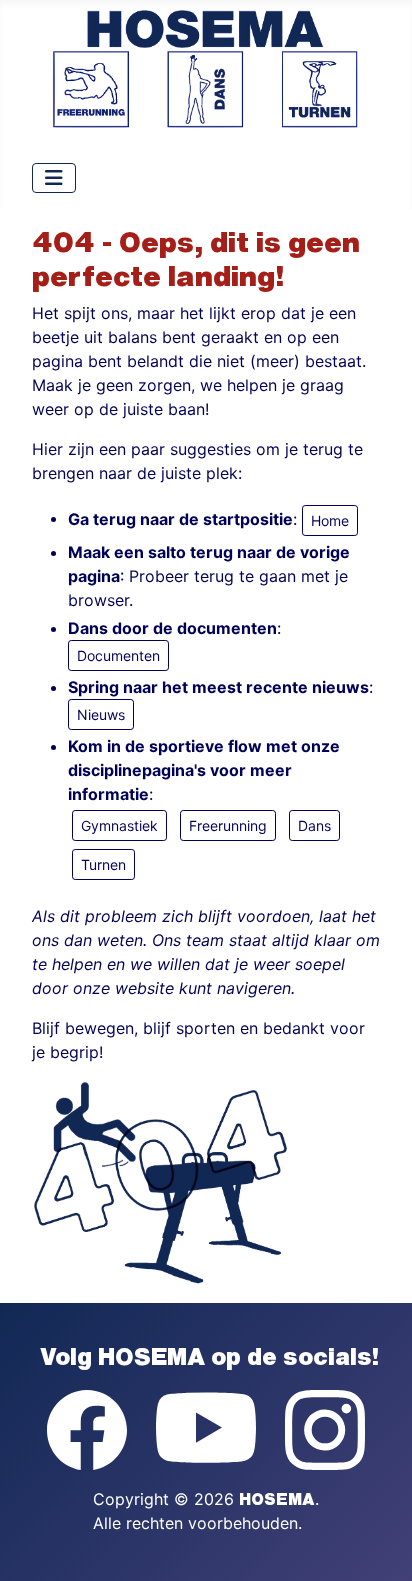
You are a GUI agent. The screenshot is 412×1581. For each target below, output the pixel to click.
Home (330, 520)
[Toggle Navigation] (54, 178)
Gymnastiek (119, 825)
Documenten (118, 655)
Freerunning (228, 825)
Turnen (103, 864)
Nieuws (101, 714)
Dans (314, 825)
